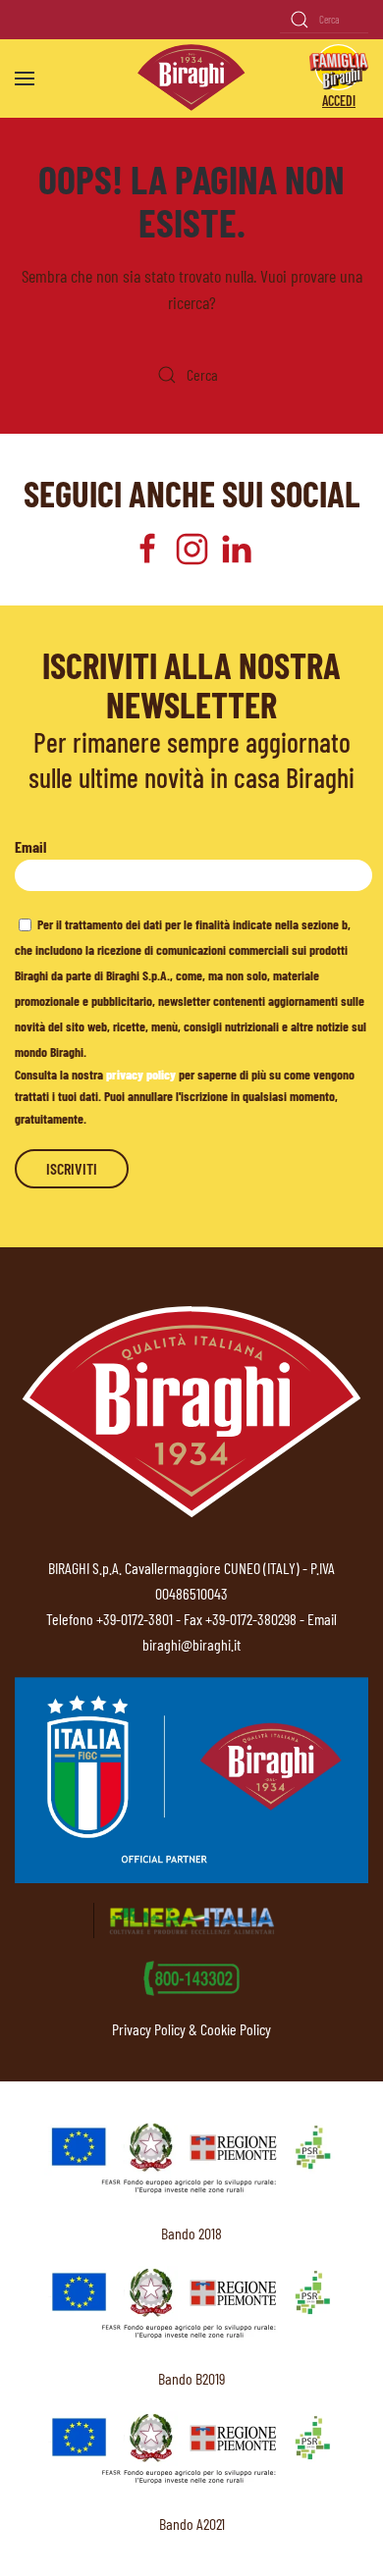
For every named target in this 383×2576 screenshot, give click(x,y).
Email (30, 846)
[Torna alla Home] (191, 78)
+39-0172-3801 (135, 1619)
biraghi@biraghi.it (191, 1644)
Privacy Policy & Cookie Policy (191, 2029)
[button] (25, 79)
